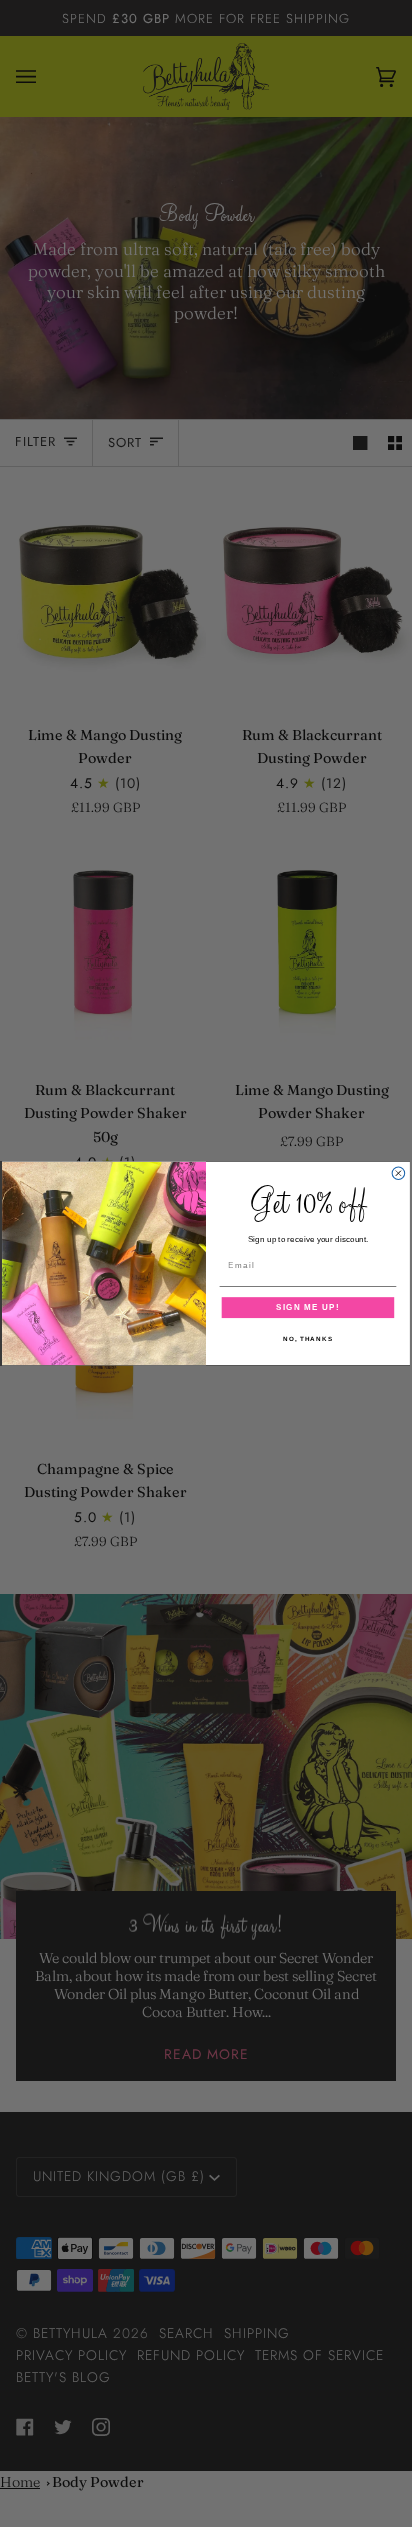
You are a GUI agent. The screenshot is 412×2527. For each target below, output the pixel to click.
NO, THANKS (308, 1338)
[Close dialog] (398, 1173)
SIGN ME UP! (307, 1307)
